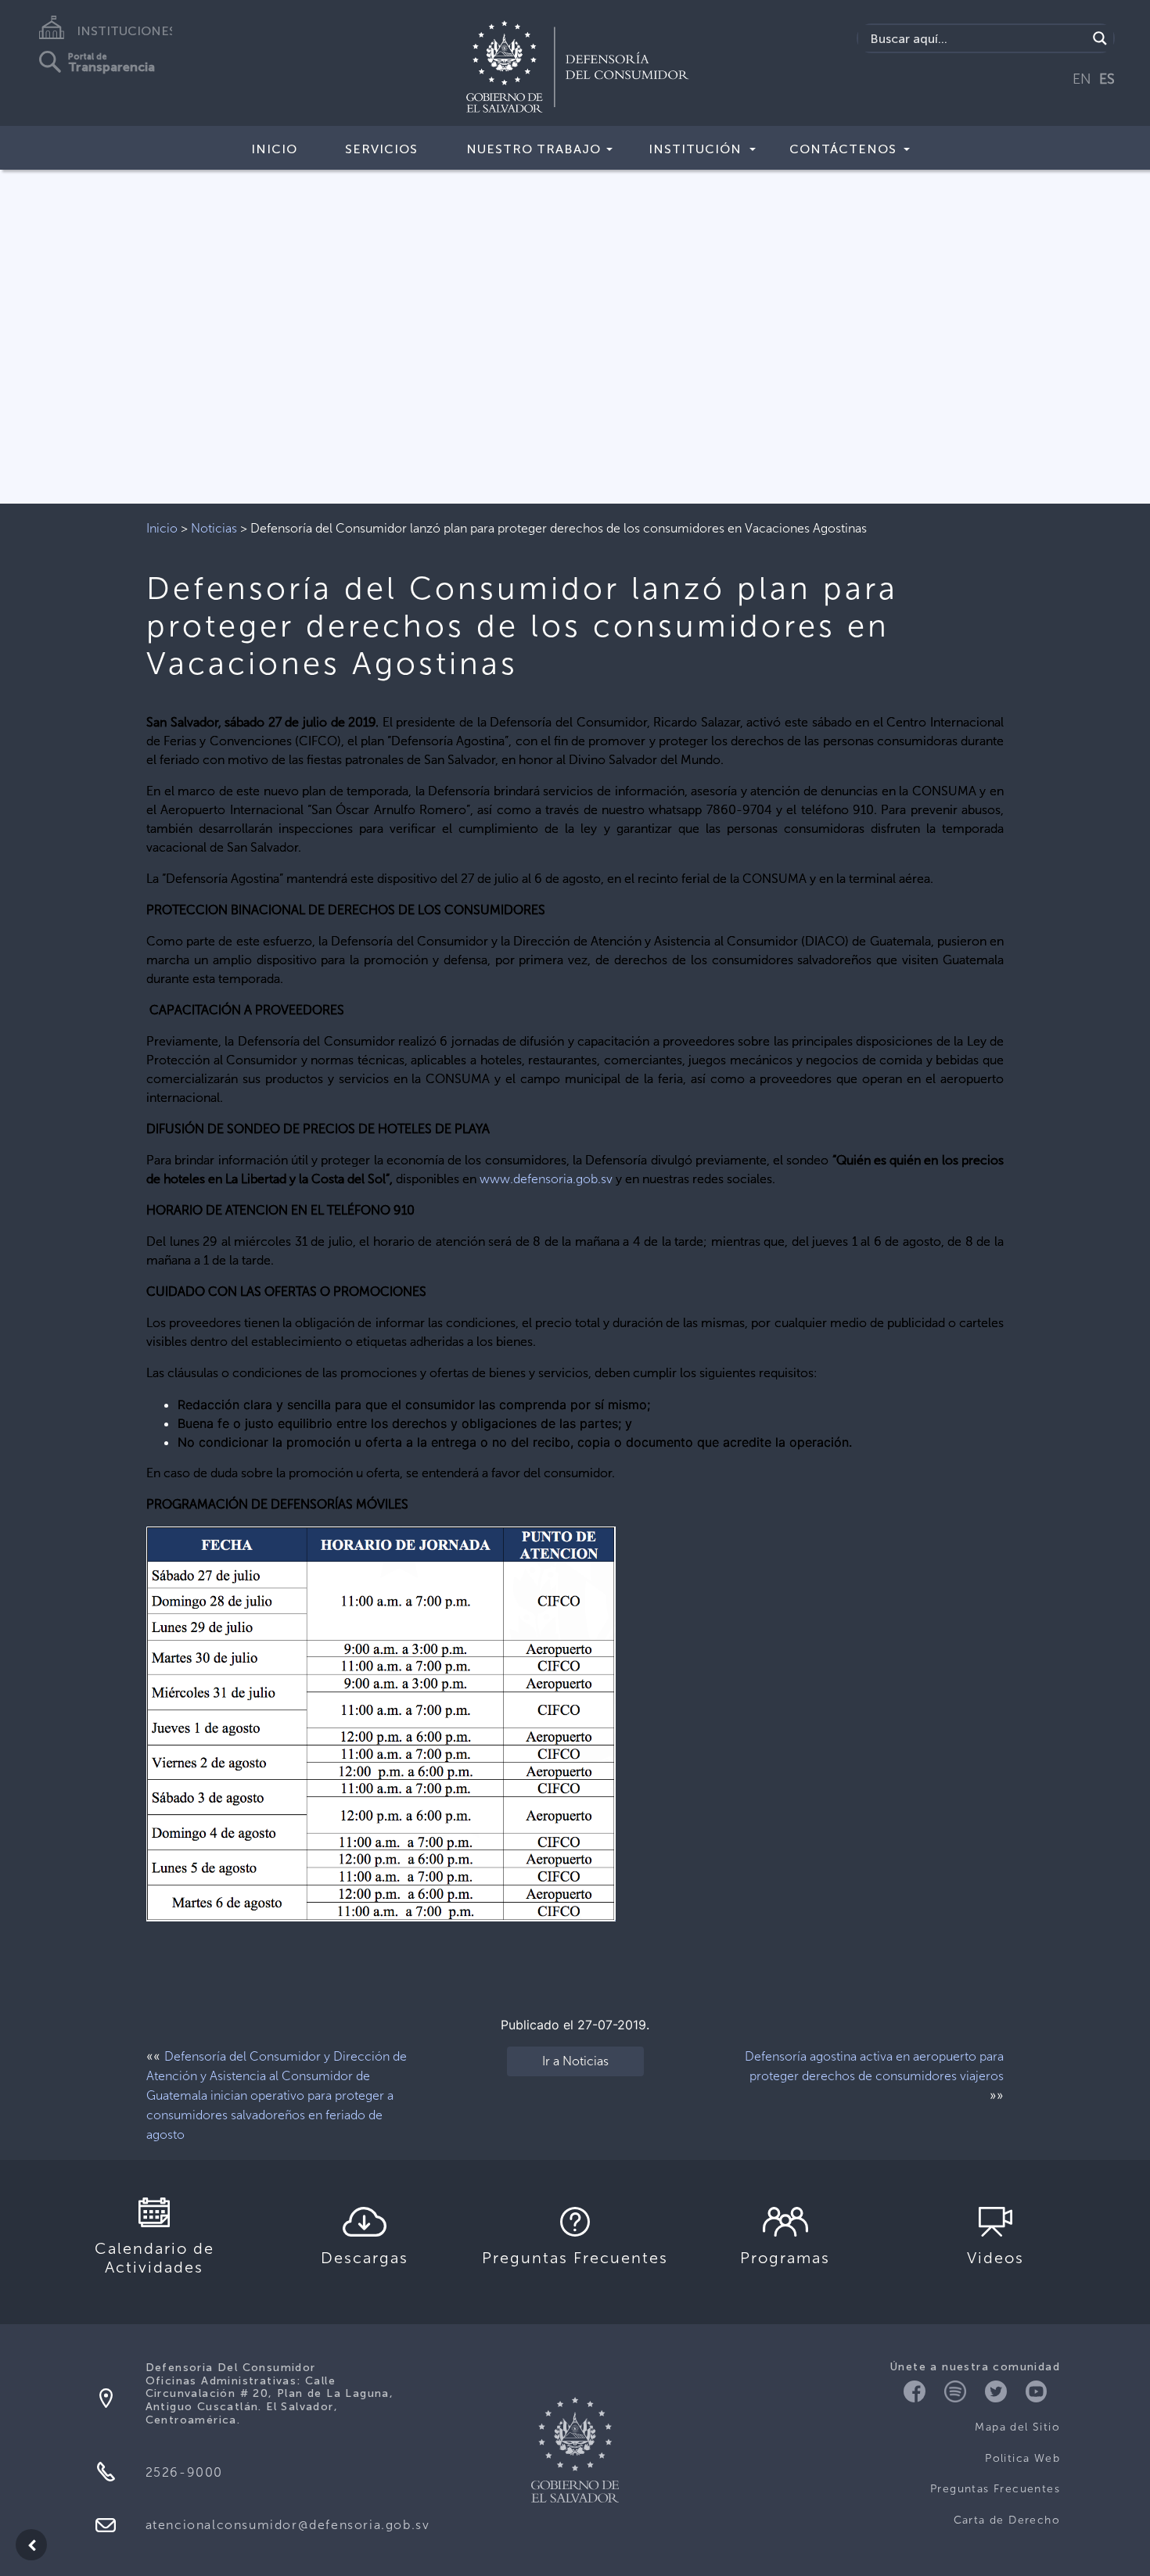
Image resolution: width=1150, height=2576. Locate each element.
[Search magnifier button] (1100, 38)
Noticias (214, 528)
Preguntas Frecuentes (995, 2489)
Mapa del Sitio (1017, 2427)
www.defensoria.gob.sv (546, 1179)
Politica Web (1022, 2458)
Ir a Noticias (575, 2061)
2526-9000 (184, 2472)
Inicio (274, 149)
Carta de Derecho (1007, 2520)
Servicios (381, 149)
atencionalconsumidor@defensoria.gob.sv (288, 2525)
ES (1107, 79)
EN (1082, 79)
